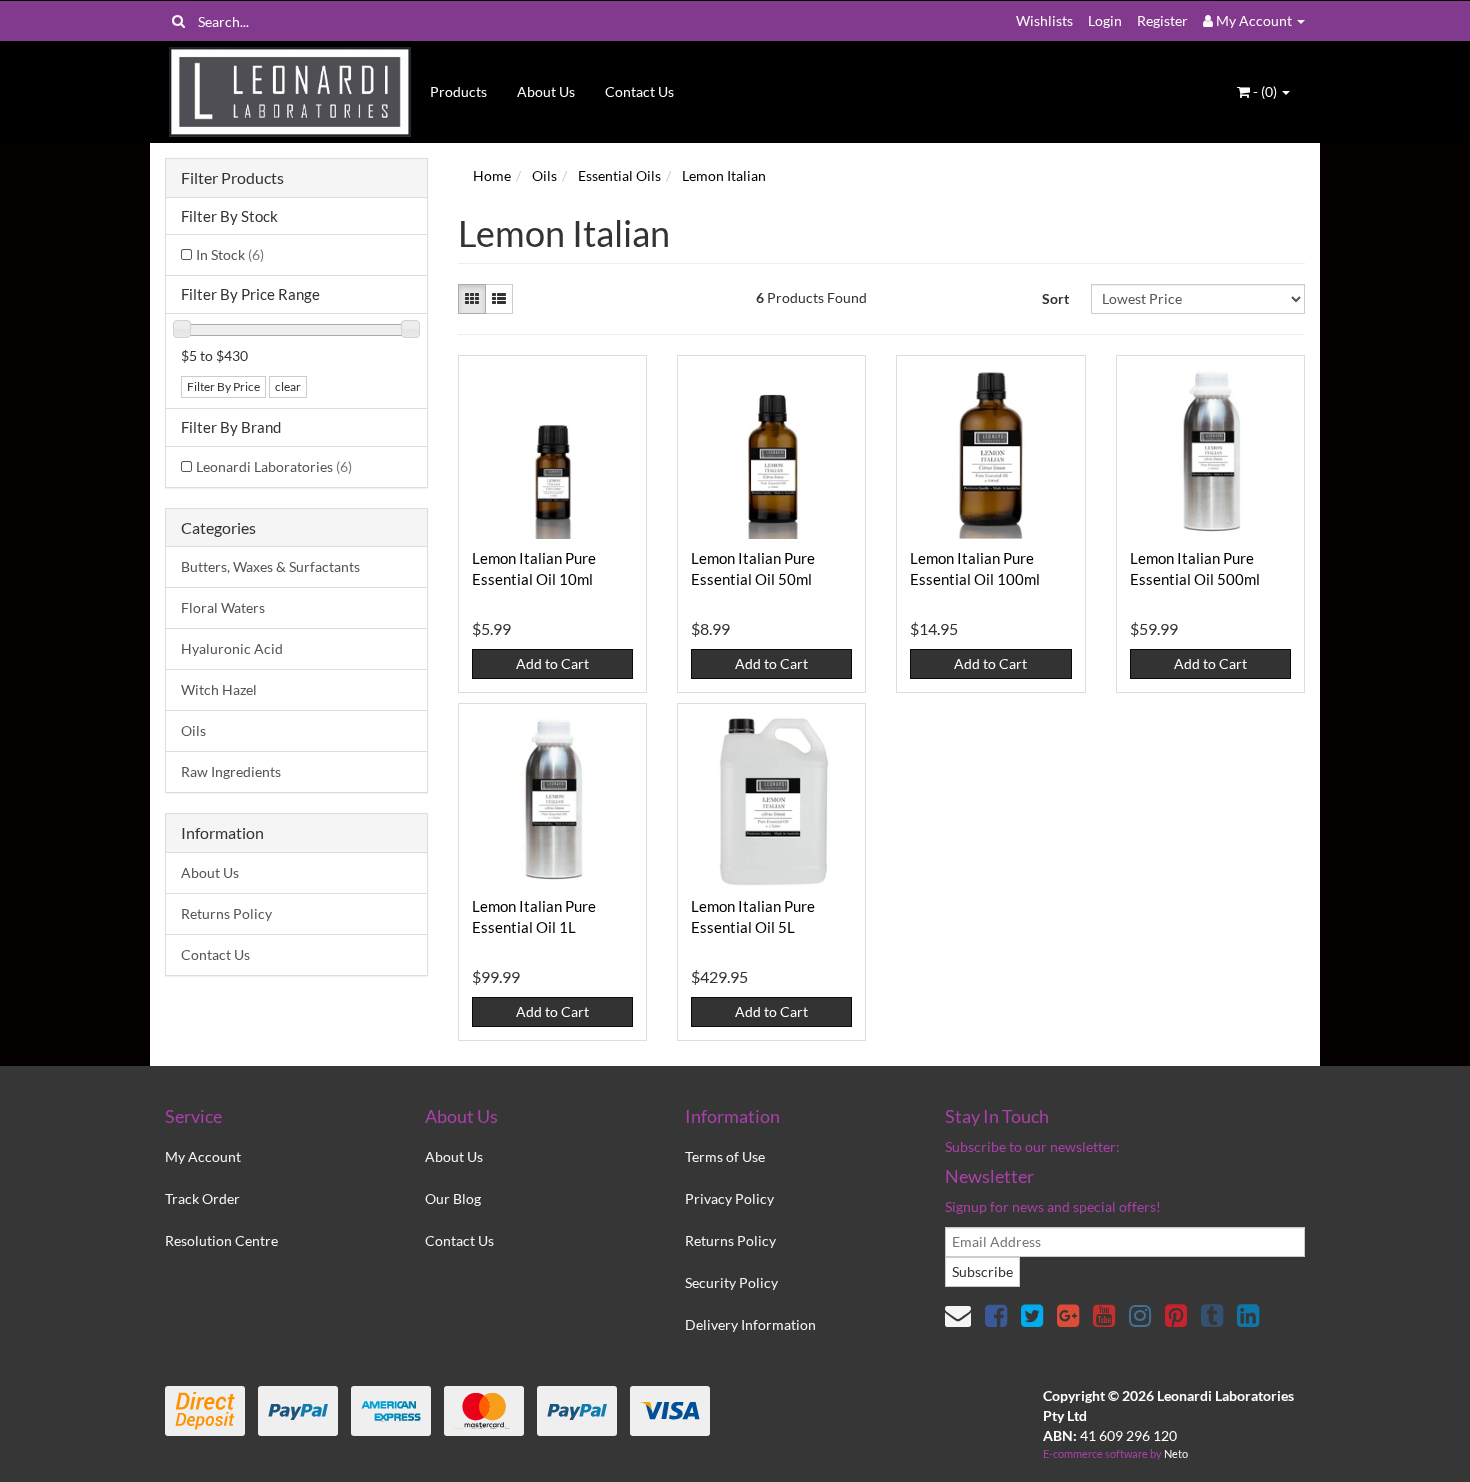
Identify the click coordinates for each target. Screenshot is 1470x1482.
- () (1265, 91)
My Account (203, 1156)
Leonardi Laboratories (274, 466)
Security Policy (731, 1282)
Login (1105, 20)
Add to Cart (552, 663)
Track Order (202, 1198)
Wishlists (1044, 20)
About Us (546, 91)
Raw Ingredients (231, 771)
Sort (1055, 298)
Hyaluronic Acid (232, 648)
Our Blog (453, 1198)
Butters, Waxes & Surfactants (270, 566)
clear (288, 386)
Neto (1176, 1453)
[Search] (178, 21)
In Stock (230, 254)
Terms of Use (725, 1156)
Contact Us (639, 91)
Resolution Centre (221, 1240)
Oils (193, 730)
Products (458, 91)
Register (1162, 20)
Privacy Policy (729, 1198)
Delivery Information (750, 1324)
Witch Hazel (219, 689)
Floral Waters (223, 607)
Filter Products (232, 178)
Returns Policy (226, 913)
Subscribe (982, 1271)
